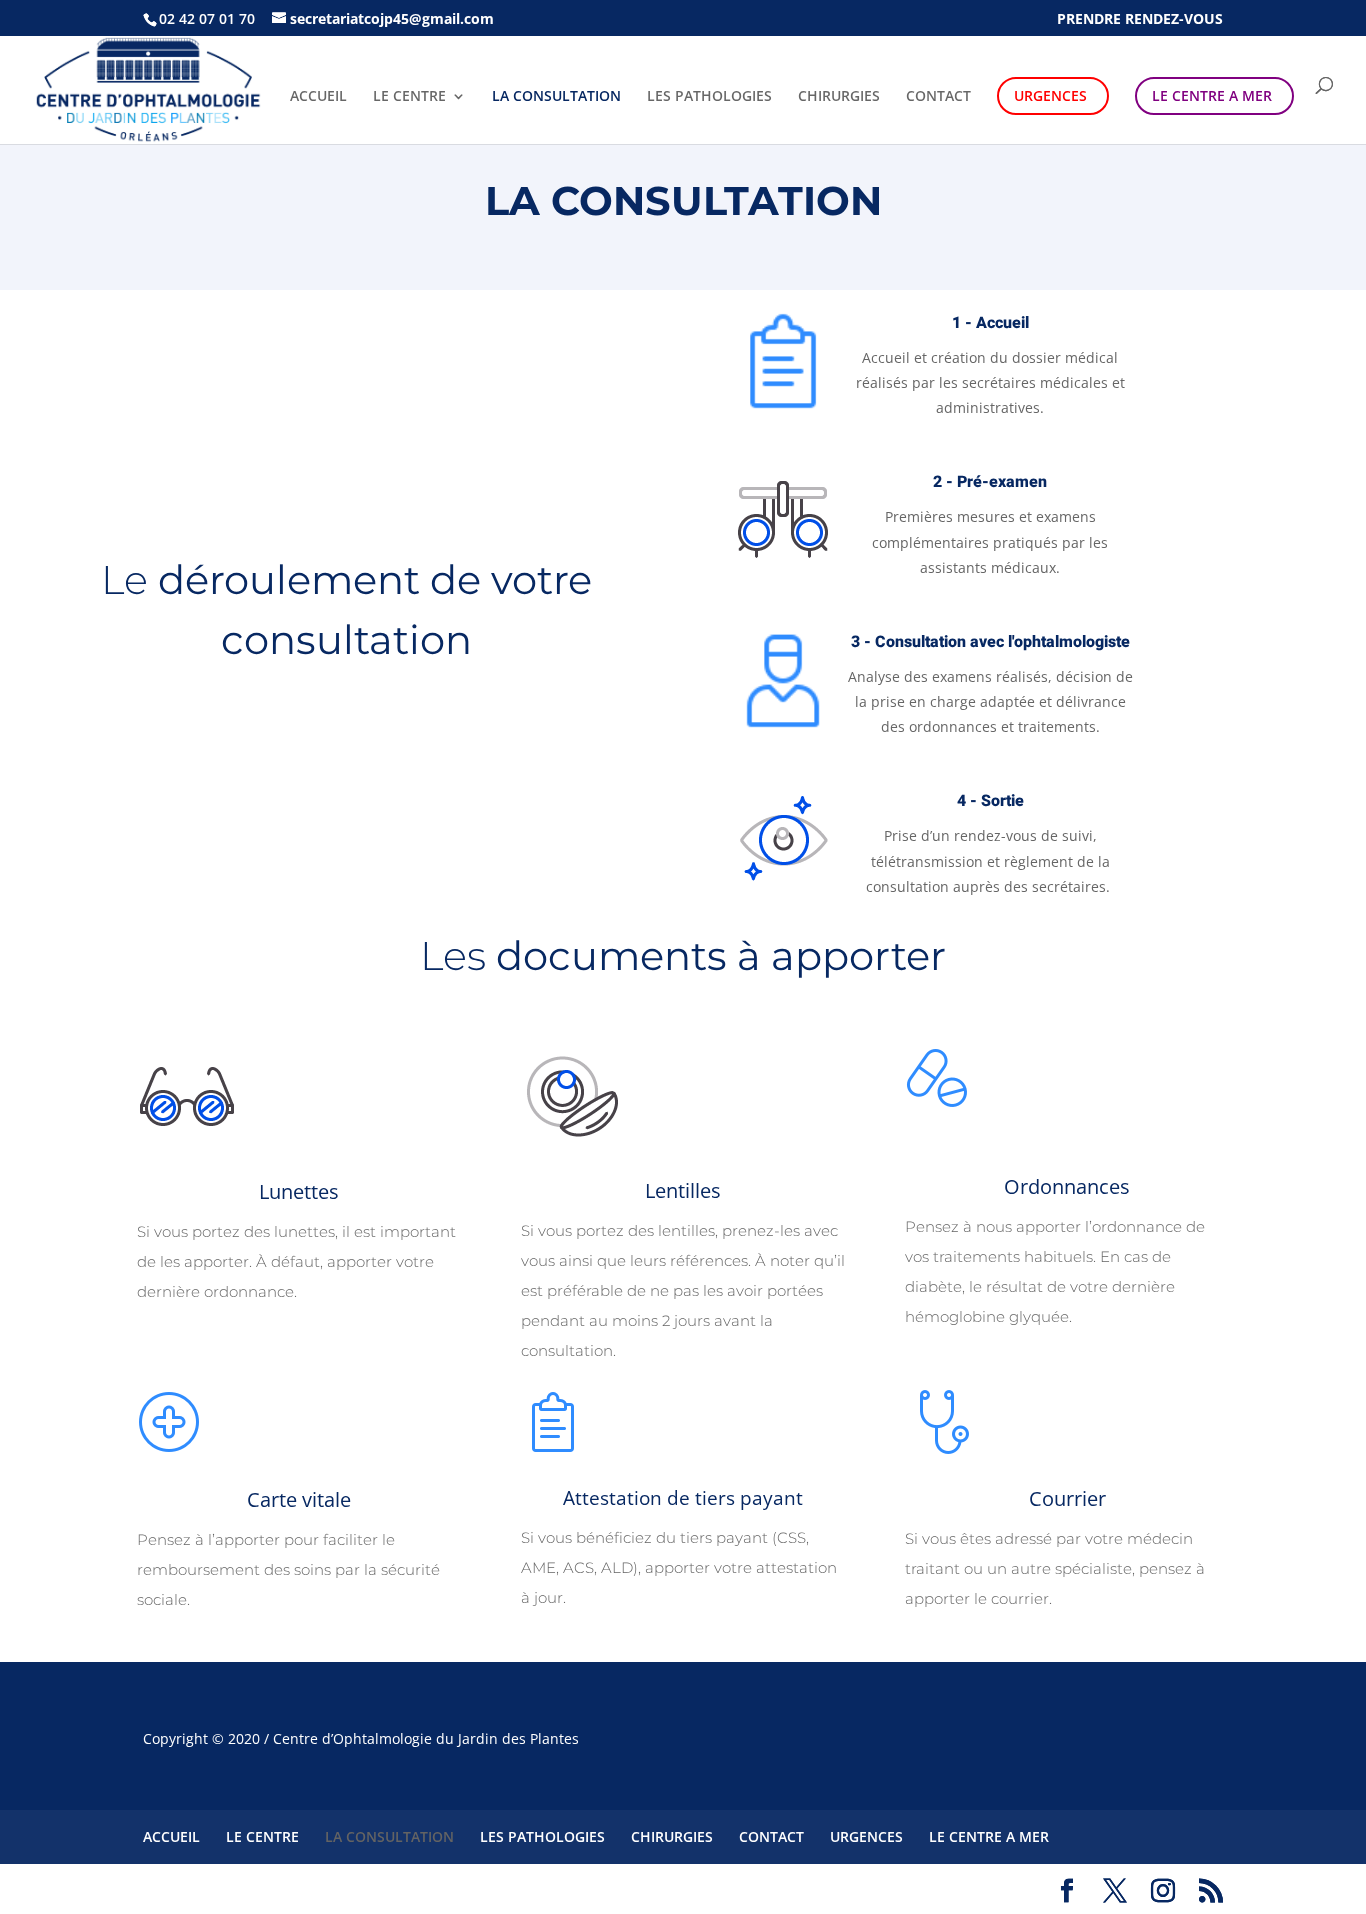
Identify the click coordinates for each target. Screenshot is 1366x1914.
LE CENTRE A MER (1212, 95)
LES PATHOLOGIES (709, 97)
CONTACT (938, 97)
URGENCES (1050, 95)
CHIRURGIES (839, 97)
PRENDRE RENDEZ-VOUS (1140, 19)
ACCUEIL (318, 97)
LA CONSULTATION (556, 97)
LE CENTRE (409, 97)
